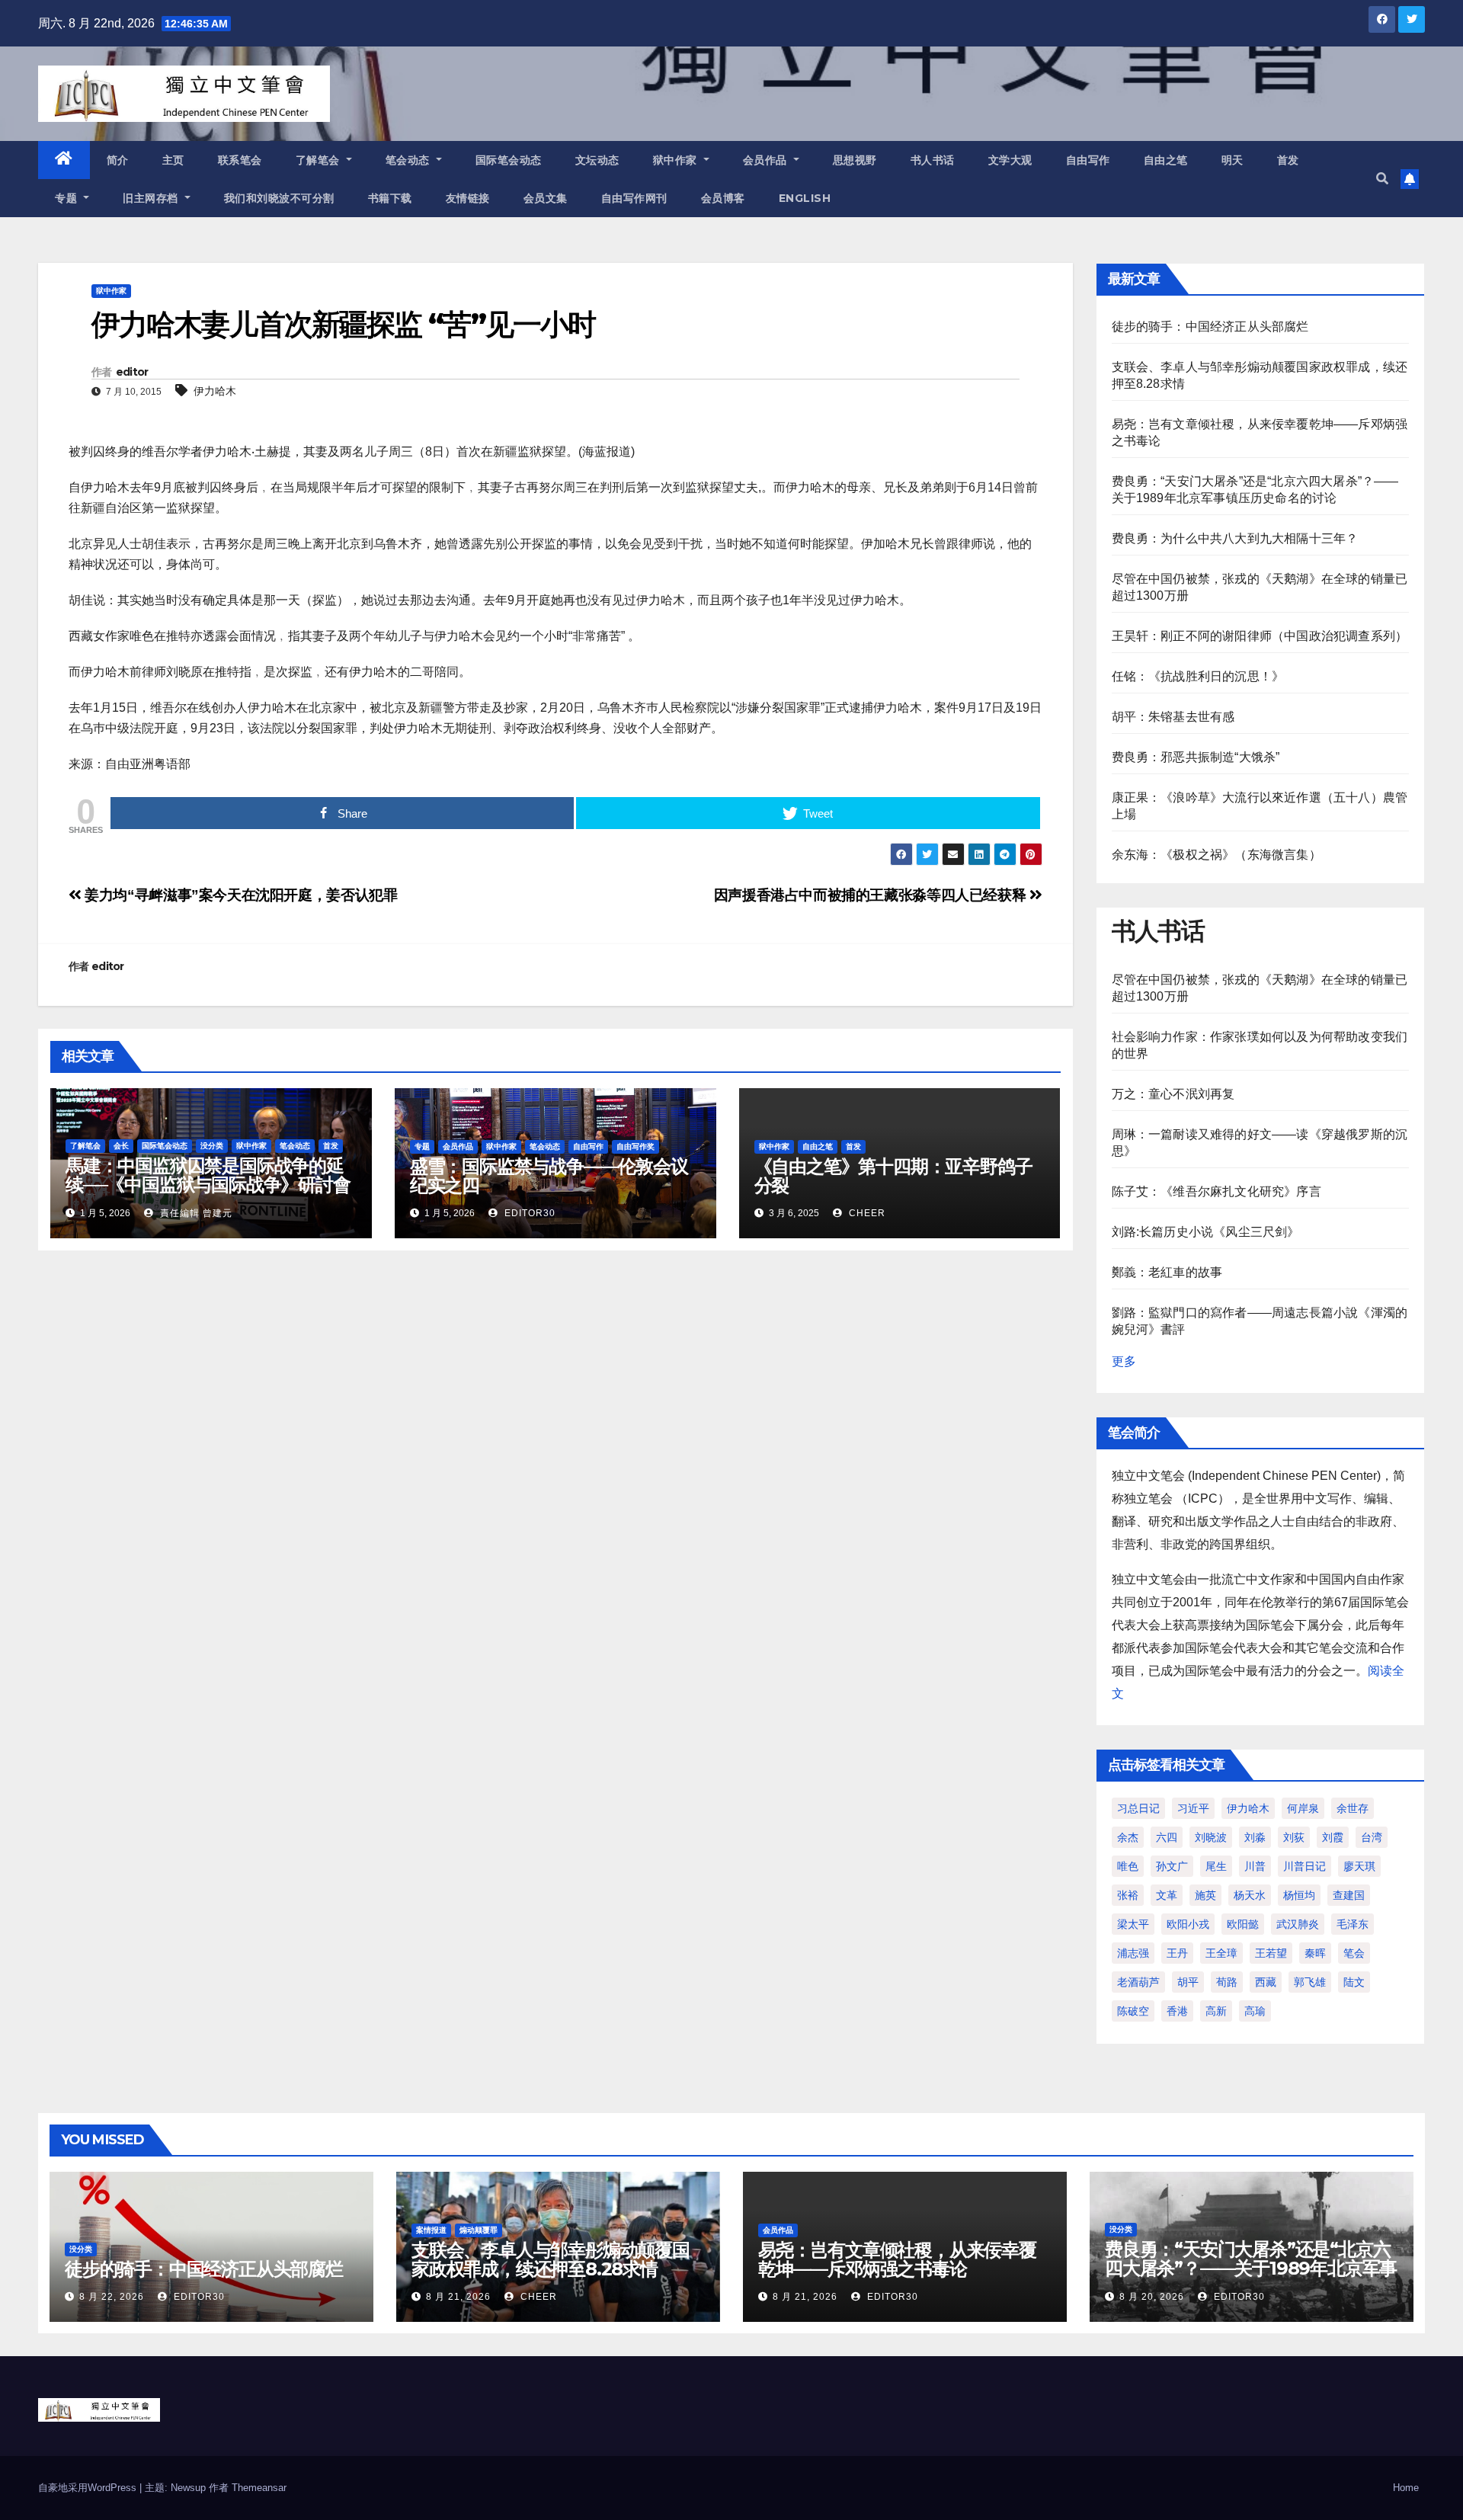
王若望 (1271, 1953)
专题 (68, 198)
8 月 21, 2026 (458, 2297)
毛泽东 (1353, 1924)
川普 (1255, 1866)
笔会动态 (410, 160)
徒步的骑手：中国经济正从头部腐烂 (1210, 327)
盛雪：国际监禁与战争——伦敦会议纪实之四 (549, 1176)
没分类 (212, 1146)
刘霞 (1333, 1837)
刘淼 (1255, 1837)
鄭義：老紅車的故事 (1167, 1272)
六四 (1167, 1837)
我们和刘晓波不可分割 (279, 198)
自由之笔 (1166, 160)
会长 (121, 1146)
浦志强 (1133, 1953)
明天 (1233, 160)
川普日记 (1305, 1866)
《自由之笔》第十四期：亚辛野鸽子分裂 (893, 1176)
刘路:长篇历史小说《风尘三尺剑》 (1206, 1232)
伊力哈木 (215, 391)
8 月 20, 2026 (1152, 2297)
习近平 (1193, 1808)
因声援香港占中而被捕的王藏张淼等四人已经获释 (872, 895)
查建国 (1349, 1895)
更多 (1124, 1361)
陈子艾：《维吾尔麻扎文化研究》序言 (1216, 1191)
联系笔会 (240, 160)
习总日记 (1138, 1808)
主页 (173, 160)
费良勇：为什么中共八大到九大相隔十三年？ (1235, 538)
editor (132, 372)
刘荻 (1294, 1837)
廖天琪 (1359, 1866)
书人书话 (933, 160)
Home (1406, 2488)
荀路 (1227, 1982)
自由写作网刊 (634, 198)
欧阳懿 (1243, 1924)
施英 (1205, 1895)
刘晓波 (1211, 1837)
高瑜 (1255, 2011)
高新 (1216, 2011)
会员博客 (723, 198)
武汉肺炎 (1298, 1924)
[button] (1382, 179)
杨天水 (1250, 1895)
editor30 (528, 1213)
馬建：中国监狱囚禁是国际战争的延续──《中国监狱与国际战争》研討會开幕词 (208, 1185)
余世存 (1353, 1808)
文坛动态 (597, 160)
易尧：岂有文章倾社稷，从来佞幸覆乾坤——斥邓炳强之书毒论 (897, 2259)
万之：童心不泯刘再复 (1173, 1094)
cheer (866, 1213)
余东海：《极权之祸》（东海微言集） (1216, 855)
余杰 (1128, 1837)
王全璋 (1221, 1953)
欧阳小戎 (1188, 1924)
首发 (1288, 160)
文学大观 (1010, 160)
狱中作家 (677, 160)
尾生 (1216, 1866)
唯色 (1128, 1866)
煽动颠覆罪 (479, 2230)
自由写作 (1088, 160)
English (805, 198)
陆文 (1354, 1982)
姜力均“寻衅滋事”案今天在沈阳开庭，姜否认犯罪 (239, 895)
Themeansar (259, 2488)
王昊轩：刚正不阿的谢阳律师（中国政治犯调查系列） (1260, 636)
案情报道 (431, 2230)
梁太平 (1133, 1924)
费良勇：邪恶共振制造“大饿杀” (1196, 757)
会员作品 (767, 160)
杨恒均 (1299, 1895)
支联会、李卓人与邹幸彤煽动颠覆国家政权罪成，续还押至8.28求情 (551, 2259)
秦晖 (1315, 1953)
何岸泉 (1303, 1808)
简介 (118, 160)
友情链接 (468, 198)
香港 (1177, 2011)
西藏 (1266, 1982)
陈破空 (1133, 2011)
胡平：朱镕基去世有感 (1173, 717)
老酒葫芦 (1138, 1982)
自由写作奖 (635, 1146)
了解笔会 (320, 160)
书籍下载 (390, 198)
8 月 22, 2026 (112, 2297)
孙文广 (1172, 1866)
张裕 (1128, 1895)
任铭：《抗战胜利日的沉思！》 (1198, 676)
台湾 (1372, 1837)
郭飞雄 (1310, 1982)
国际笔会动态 (509, 160)
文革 (1167, 1895)
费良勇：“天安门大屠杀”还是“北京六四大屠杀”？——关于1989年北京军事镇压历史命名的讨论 (1251, 2268)
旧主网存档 (152, 198)
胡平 (1188, 1982)
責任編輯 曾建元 (195, 1213)
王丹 (1177, 1953)
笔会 (1354, 1953)
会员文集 (546, 198)
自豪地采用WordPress (89, 2488)
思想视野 (855, 160)
